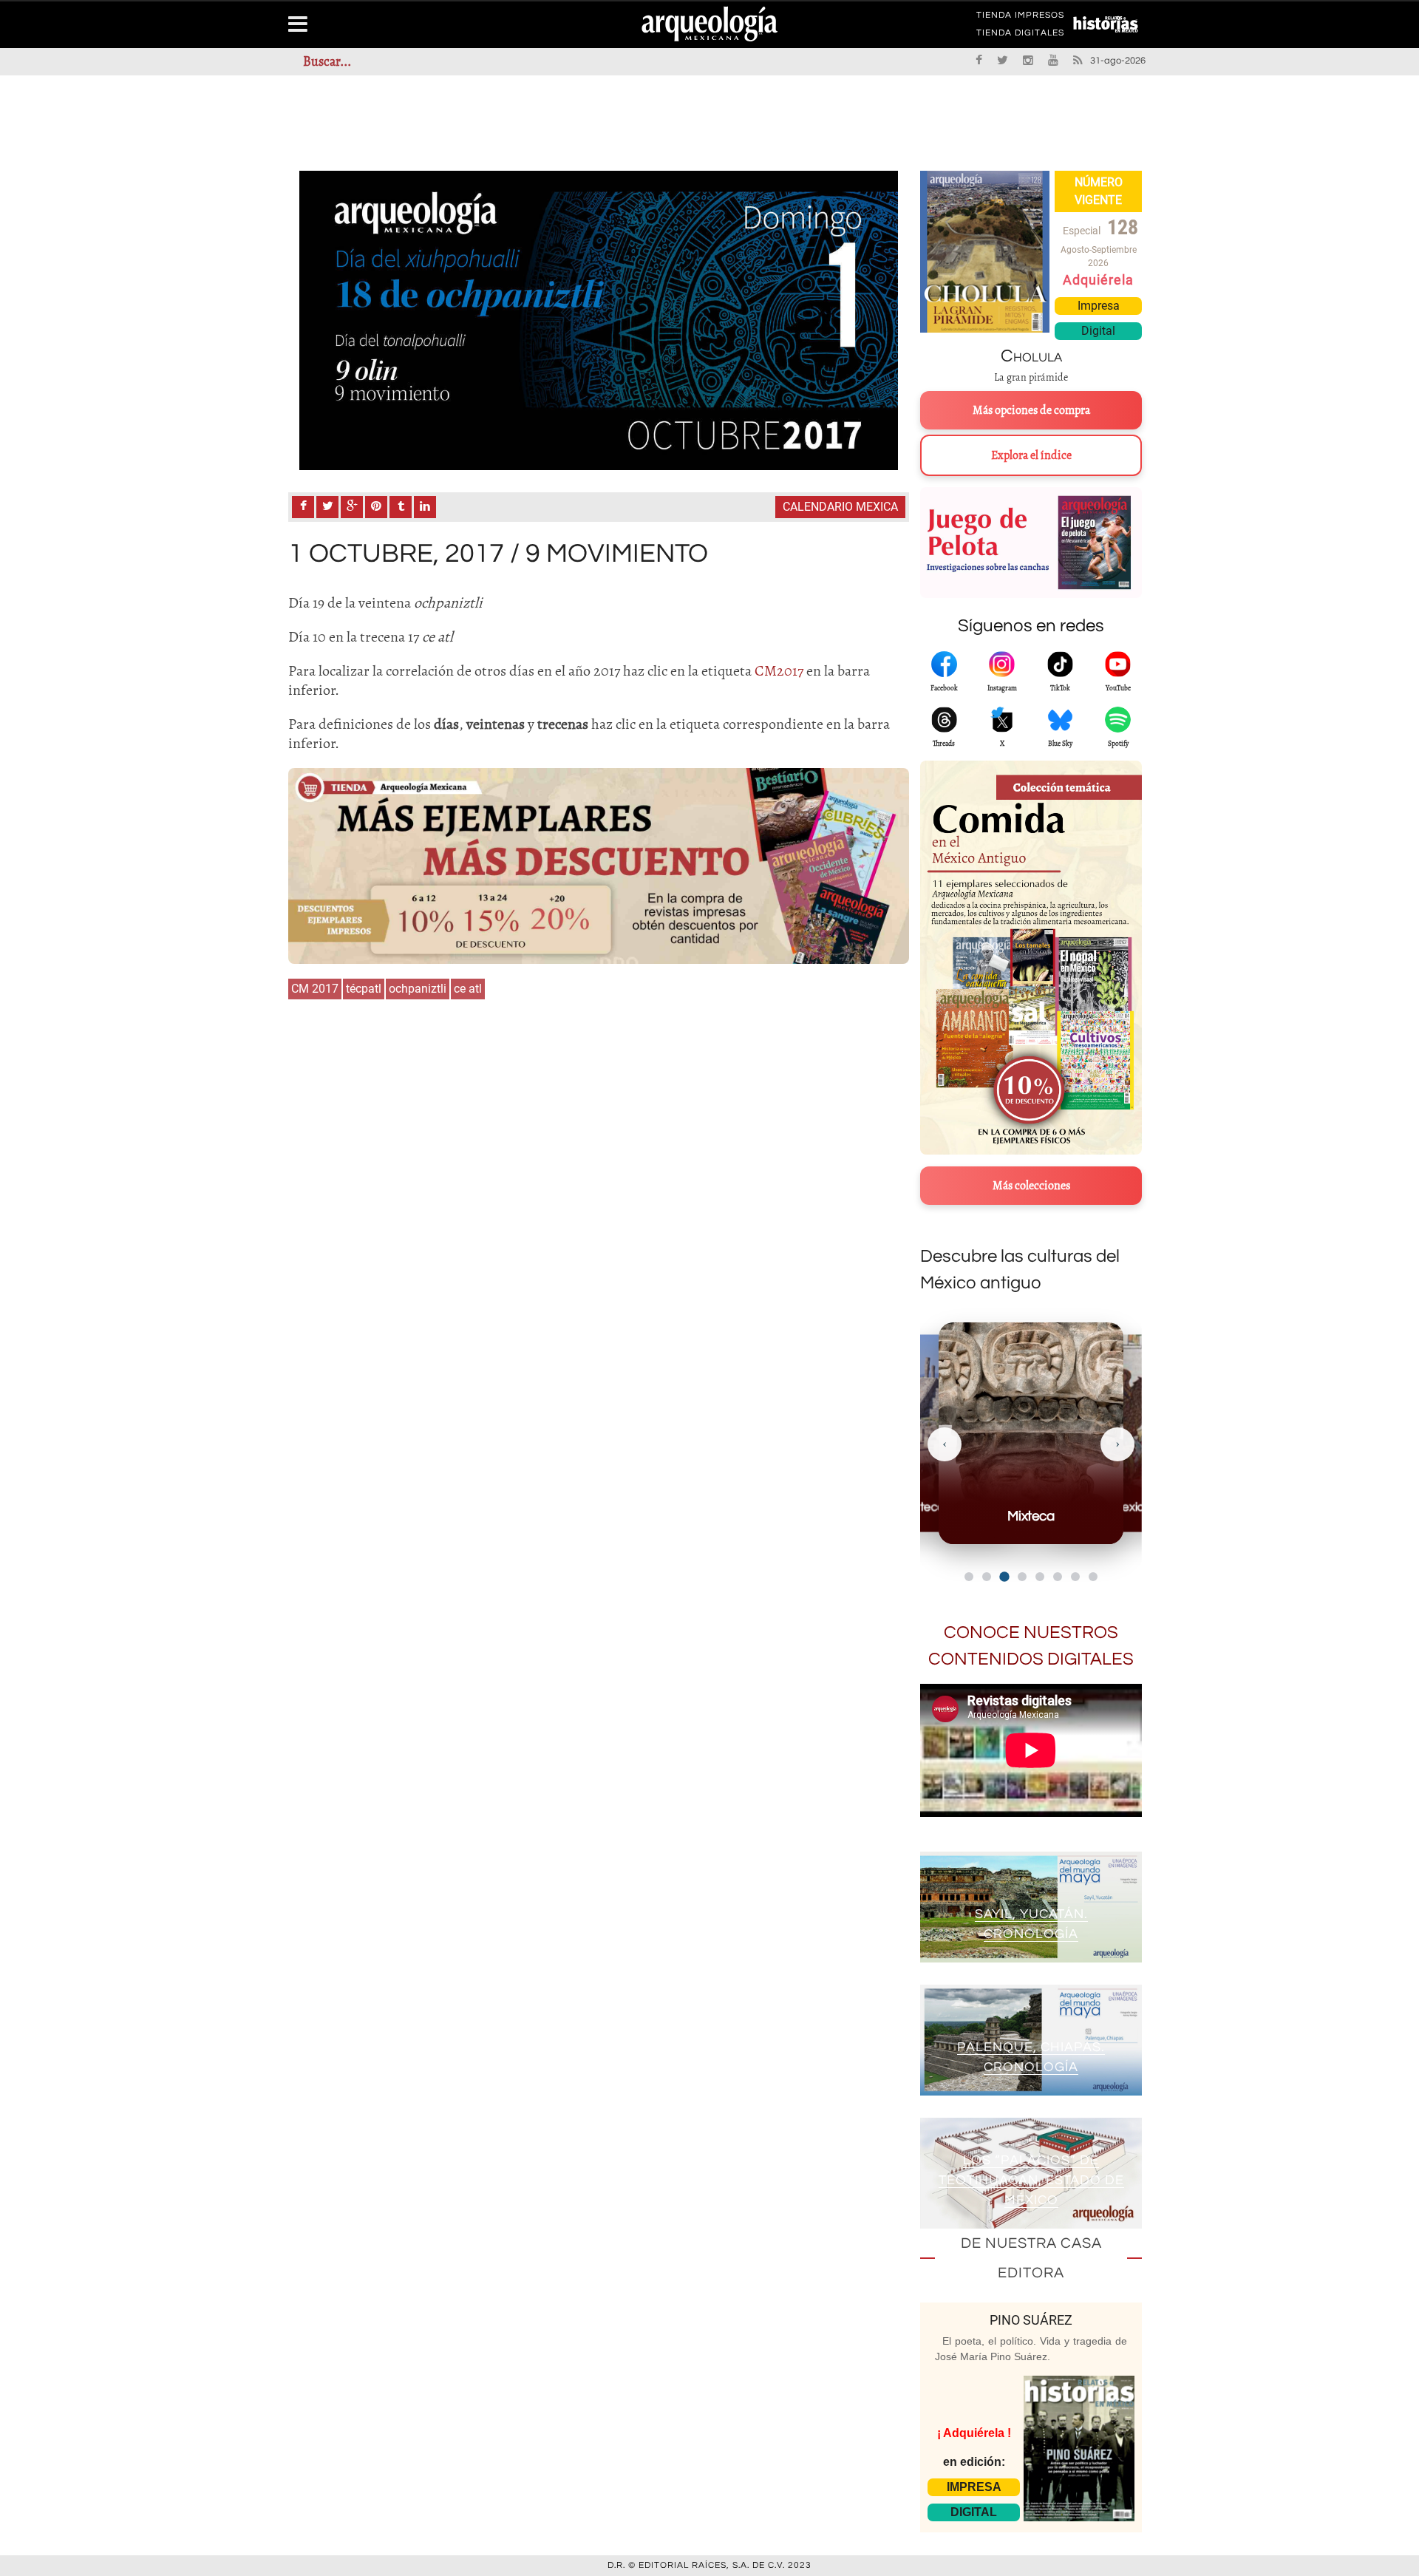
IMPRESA (974, 2487)
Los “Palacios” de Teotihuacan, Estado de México (1031, 2180)
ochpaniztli (418, 989)
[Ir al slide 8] (1093, 1577)
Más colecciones (1031, 1186)
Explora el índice (1031, 455)
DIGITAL (974, 2512)
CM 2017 (315, 989)
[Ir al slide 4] (1022, 1577)
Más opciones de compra (1031, 410)
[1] (599, 320)
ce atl (468, 989)
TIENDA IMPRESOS (1020, 18)
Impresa (1099, 306)
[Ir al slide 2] (987, 1577)
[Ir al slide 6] (1058, 1577)
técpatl (364, 989)
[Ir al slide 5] (1040, 1577)
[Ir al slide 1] (969, 1577)
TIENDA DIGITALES (1020, 35)
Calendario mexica (840, 507)
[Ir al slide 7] (1075, 1577)
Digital (1098, 331)
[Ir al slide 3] (1004, 1576)
